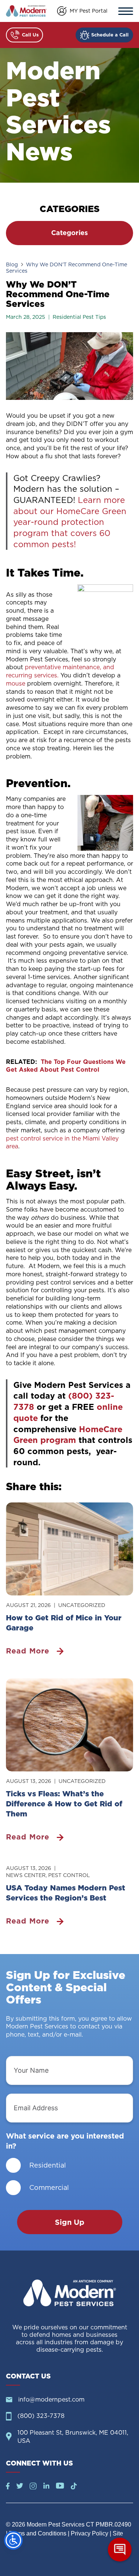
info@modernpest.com (51, 2399)
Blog (12, 264)
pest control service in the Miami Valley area (62, 1142)
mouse (16, 683)
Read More (28, 1651)
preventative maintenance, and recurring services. (60, 671)
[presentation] (69, 1549)
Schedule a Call (110, 35)
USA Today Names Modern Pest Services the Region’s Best (66, 1893)
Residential (48, 2165)
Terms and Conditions (38, 2533)
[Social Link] (8, 2487)
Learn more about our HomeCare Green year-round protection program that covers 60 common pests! (70, 522)
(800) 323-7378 (41, 2416)
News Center (26, 1875)
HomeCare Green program (68, 1435)
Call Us (30, 35)
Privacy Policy (90, 2533)
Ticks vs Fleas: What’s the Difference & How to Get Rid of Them (64, 1804)
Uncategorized (82, 1605)
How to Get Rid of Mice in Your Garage (64, 1623)
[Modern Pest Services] (26, 11)
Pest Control (69, 1875)
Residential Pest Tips (79, 317)
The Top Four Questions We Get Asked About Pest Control (66, 1066)
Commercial (49, 2187)
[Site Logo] (70, 2293)
